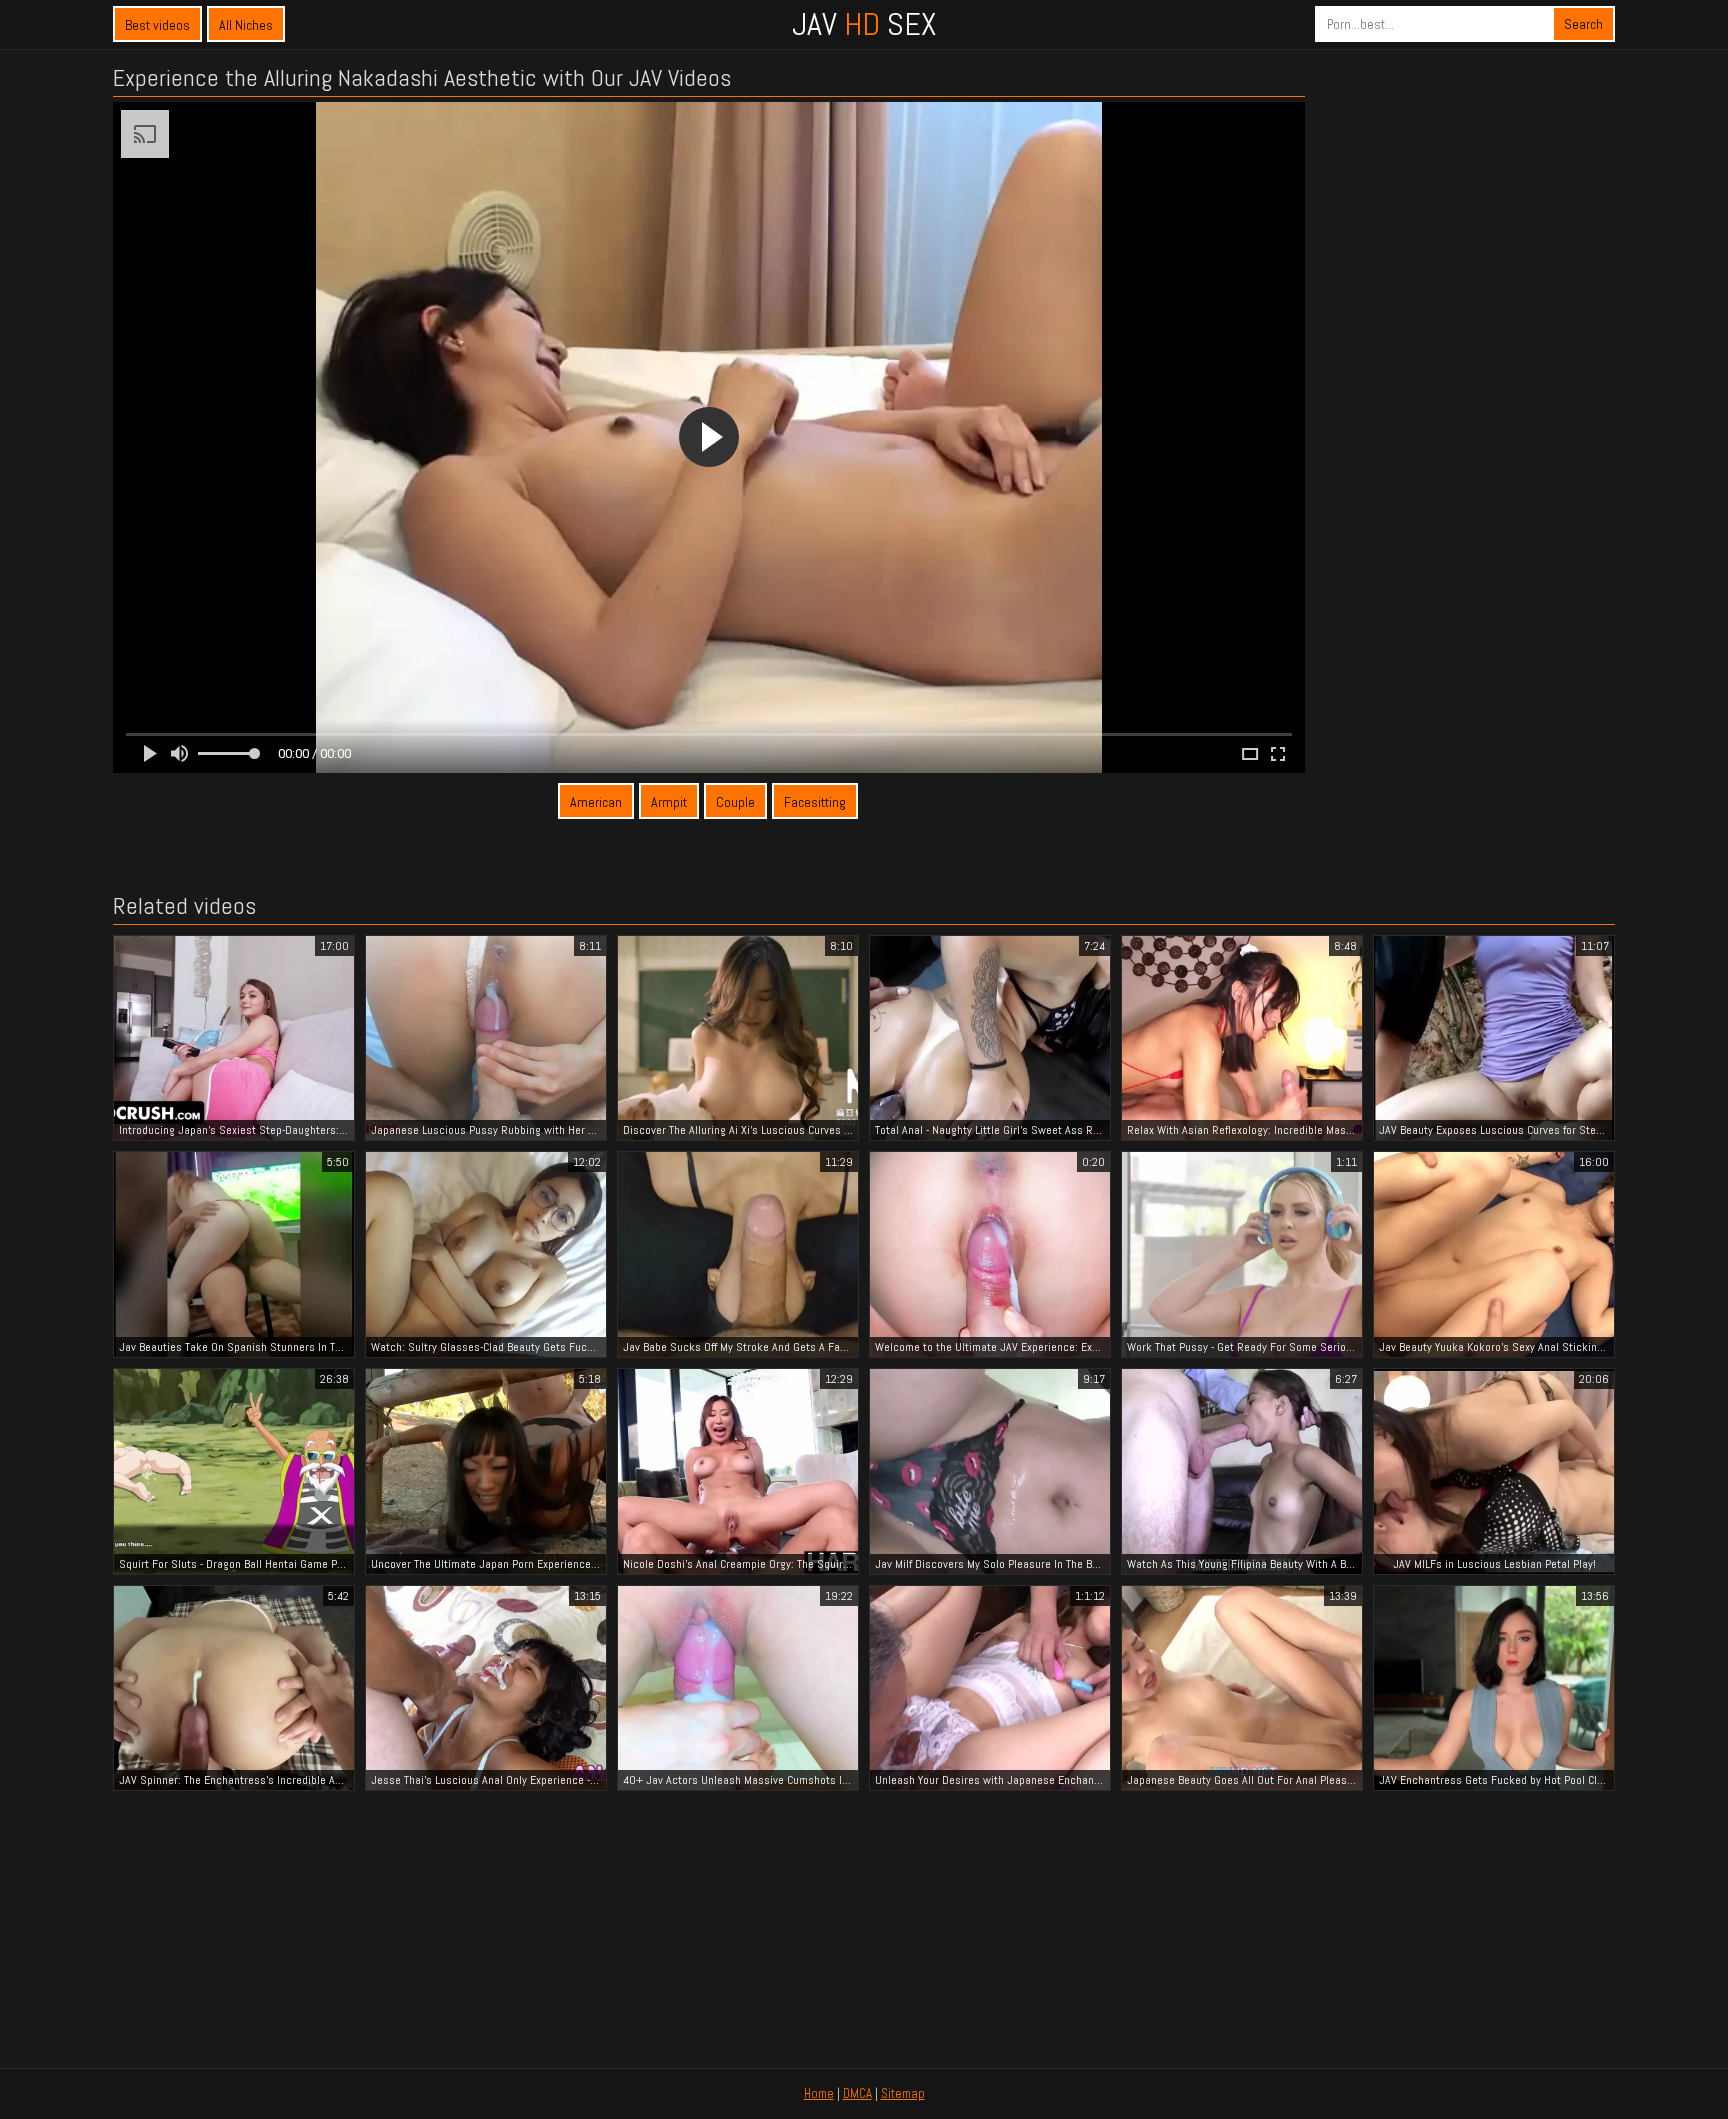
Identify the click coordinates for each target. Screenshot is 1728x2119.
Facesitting (815, 802)
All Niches (246, 25)
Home (819, 2093)
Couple (735, 802)
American (596, 802)
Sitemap (903, 2093)
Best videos (157, 25)
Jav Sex (864, 24)
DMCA (857, 2093)
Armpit (669, 802)
